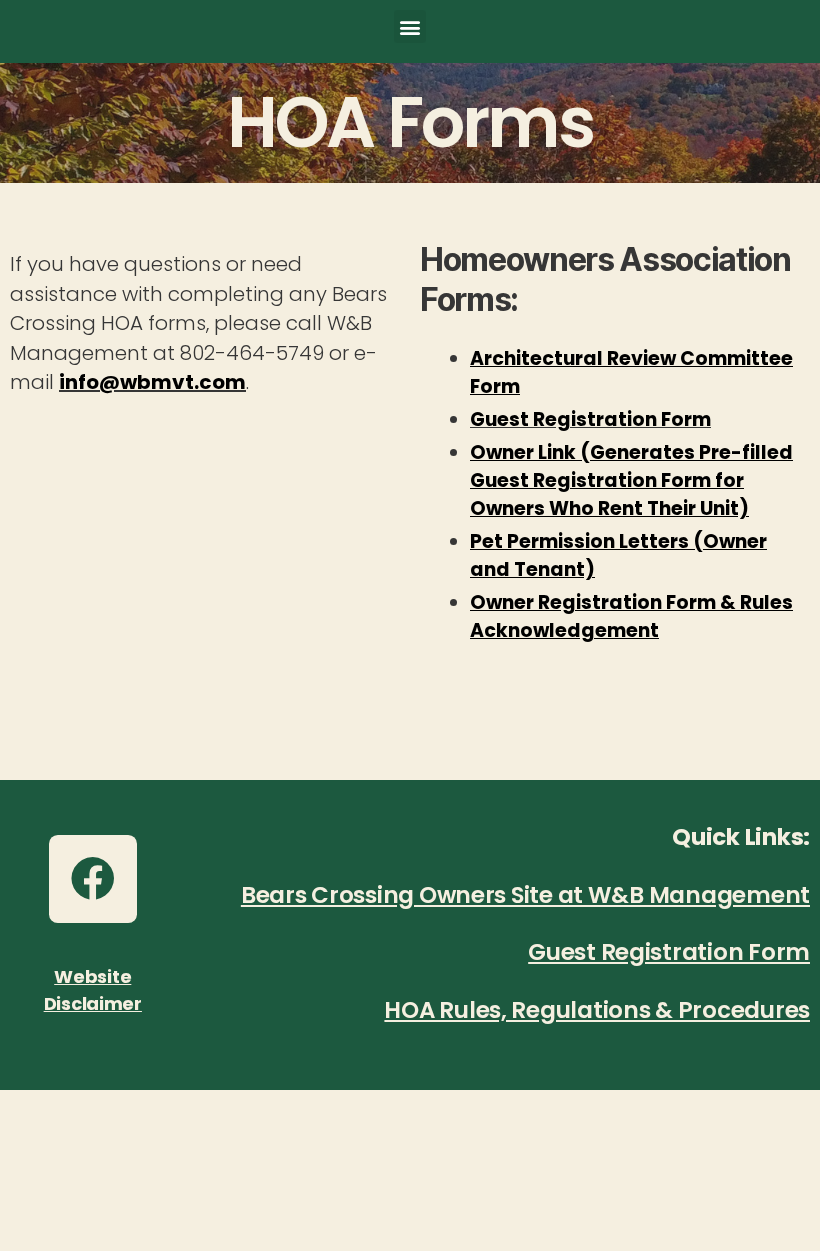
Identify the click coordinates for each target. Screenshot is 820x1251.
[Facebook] (93, 879)
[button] (410, 26)
